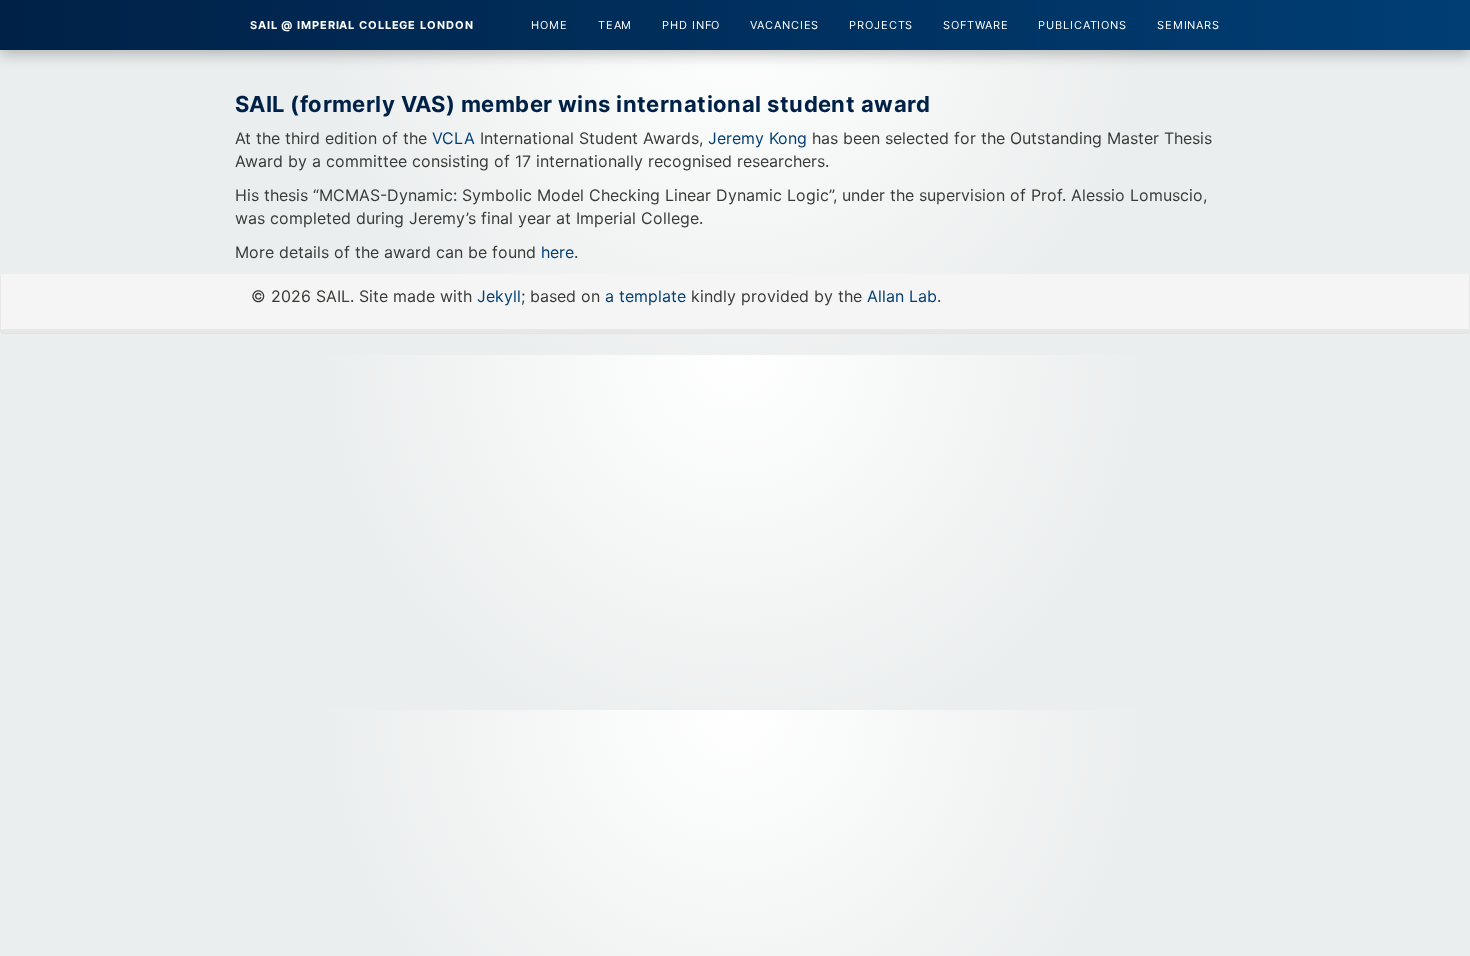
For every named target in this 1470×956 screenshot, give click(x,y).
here (557, 252)
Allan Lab (902, 296)
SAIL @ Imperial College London (361, 25)
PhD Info (691, 25)
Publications (1082, 25)
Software (975, 25)
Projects (881, 25)
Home (549, 25)
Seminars (1188, 25)
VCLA (453, 138)
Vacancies (784, 25)
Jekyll (499, 296)
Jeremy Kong (757, 138)
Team (615, 25)
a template (645, 296)
